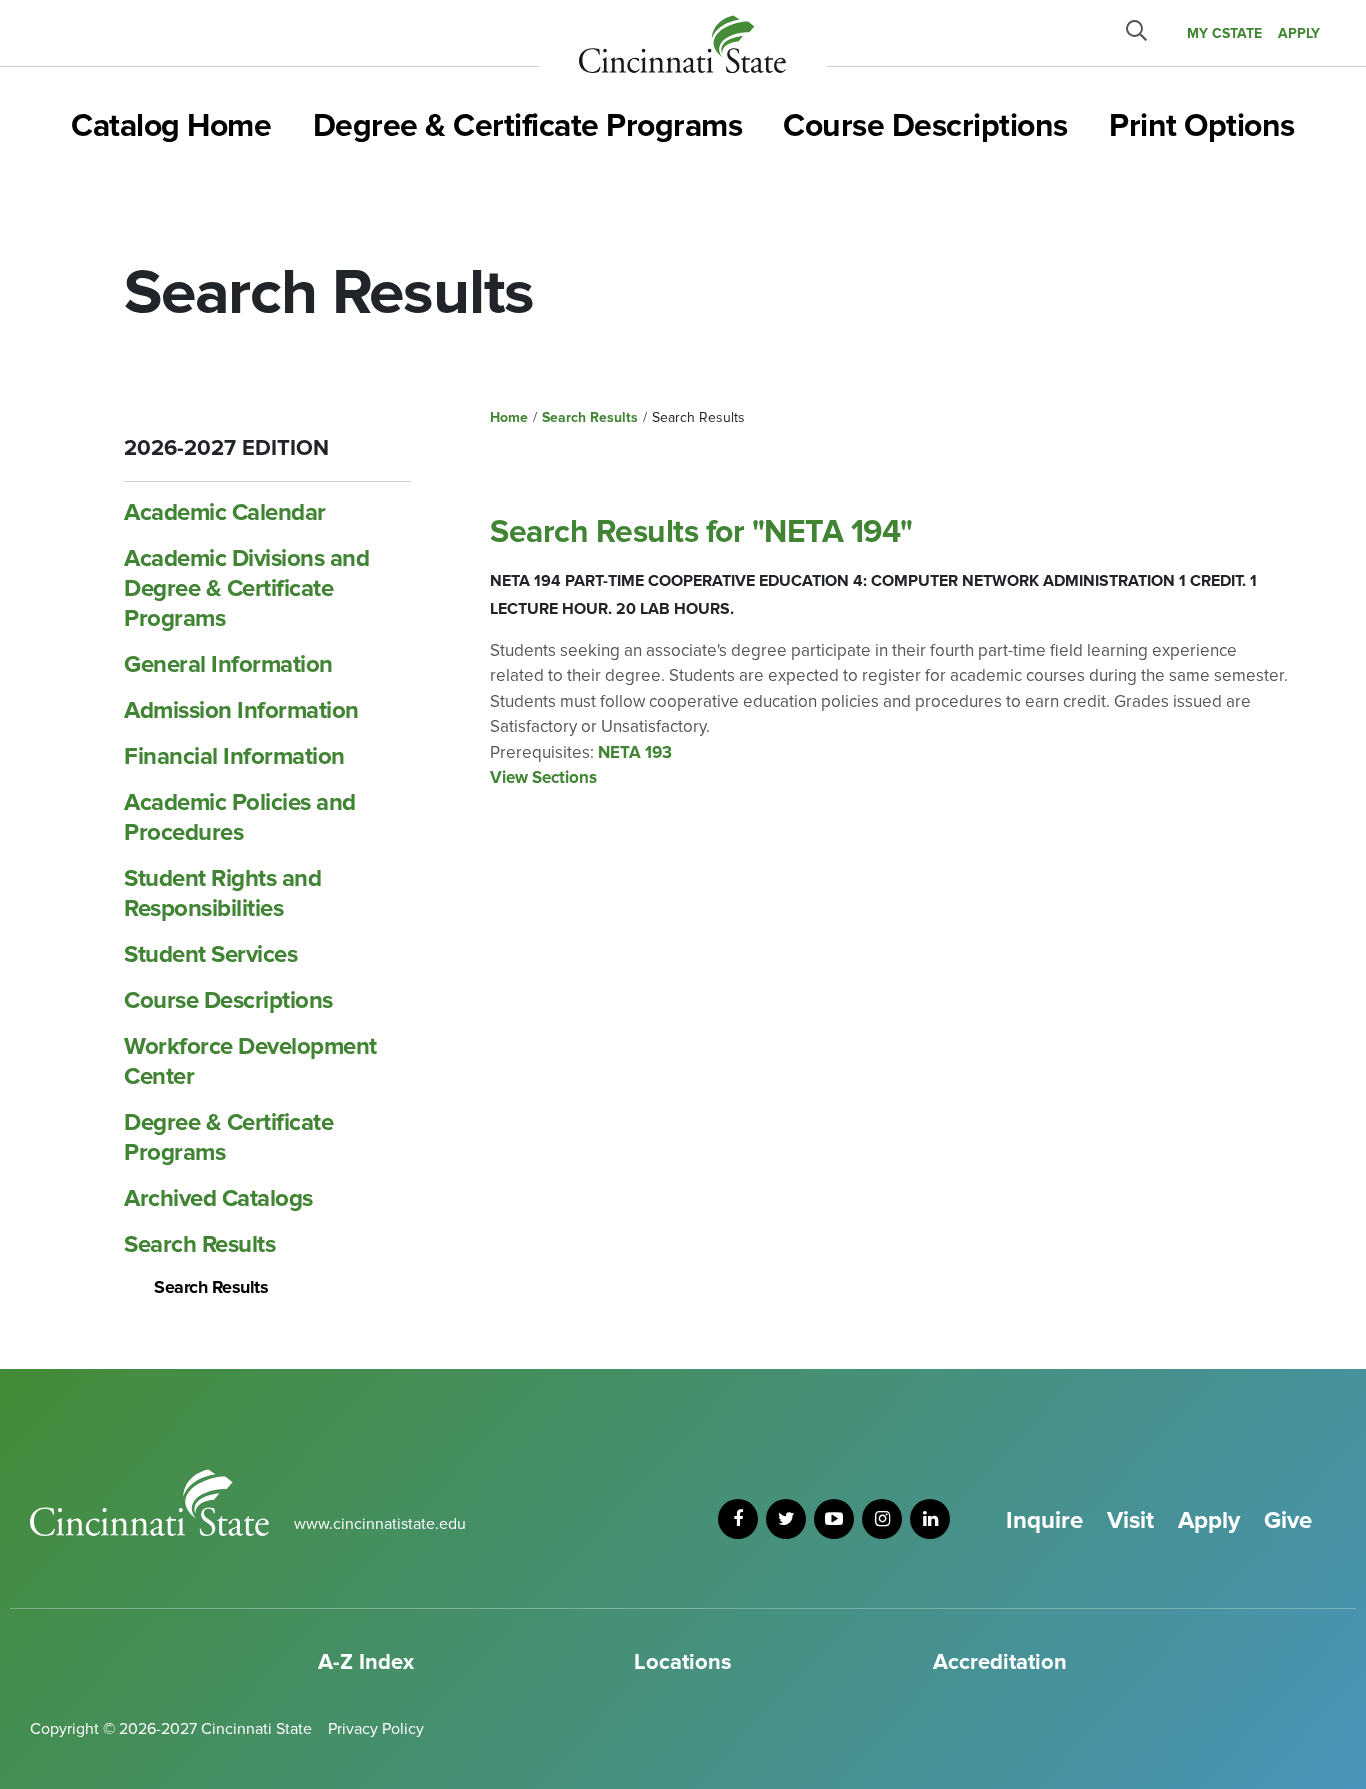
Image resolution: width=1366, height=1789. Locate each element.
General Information (228, 664)
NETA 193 (635, 752)
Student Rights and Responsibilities (222, 893)
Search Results (199, 1244)
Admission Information (241, 710)
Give (1288, 1520)
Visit (1130, 1520)
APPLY (1299, 33)
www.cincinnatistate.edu (380, 1524)
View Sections (543, 777)
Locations (683, 1662)
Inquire (1044, 1520)
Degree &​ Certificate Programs (228, 1137)
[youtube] (834, 1519)
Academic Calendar (225, 512)
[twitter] (786, 1519)
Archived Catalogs (218, 1198)
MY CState (1224, 33)
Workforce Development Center (250, 1061)
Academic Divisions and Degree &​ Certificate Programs (246, 588)
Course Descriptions (925, 126)
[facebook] (738, 1519)
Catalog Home (171, 126)
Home (509, 417)
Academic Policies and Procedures (240, 817)
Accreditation (1000, 1662)
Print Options (1202, 126)
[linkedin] (930, 1519)
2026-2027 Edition (226, 448)
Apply (1209, 1520)
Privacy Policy (376, 1729)
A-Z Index (366, 1662)
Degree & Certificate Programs (528, 126)
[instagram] (882, 1519)
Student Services (210, 954)
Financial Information (234, 756)
